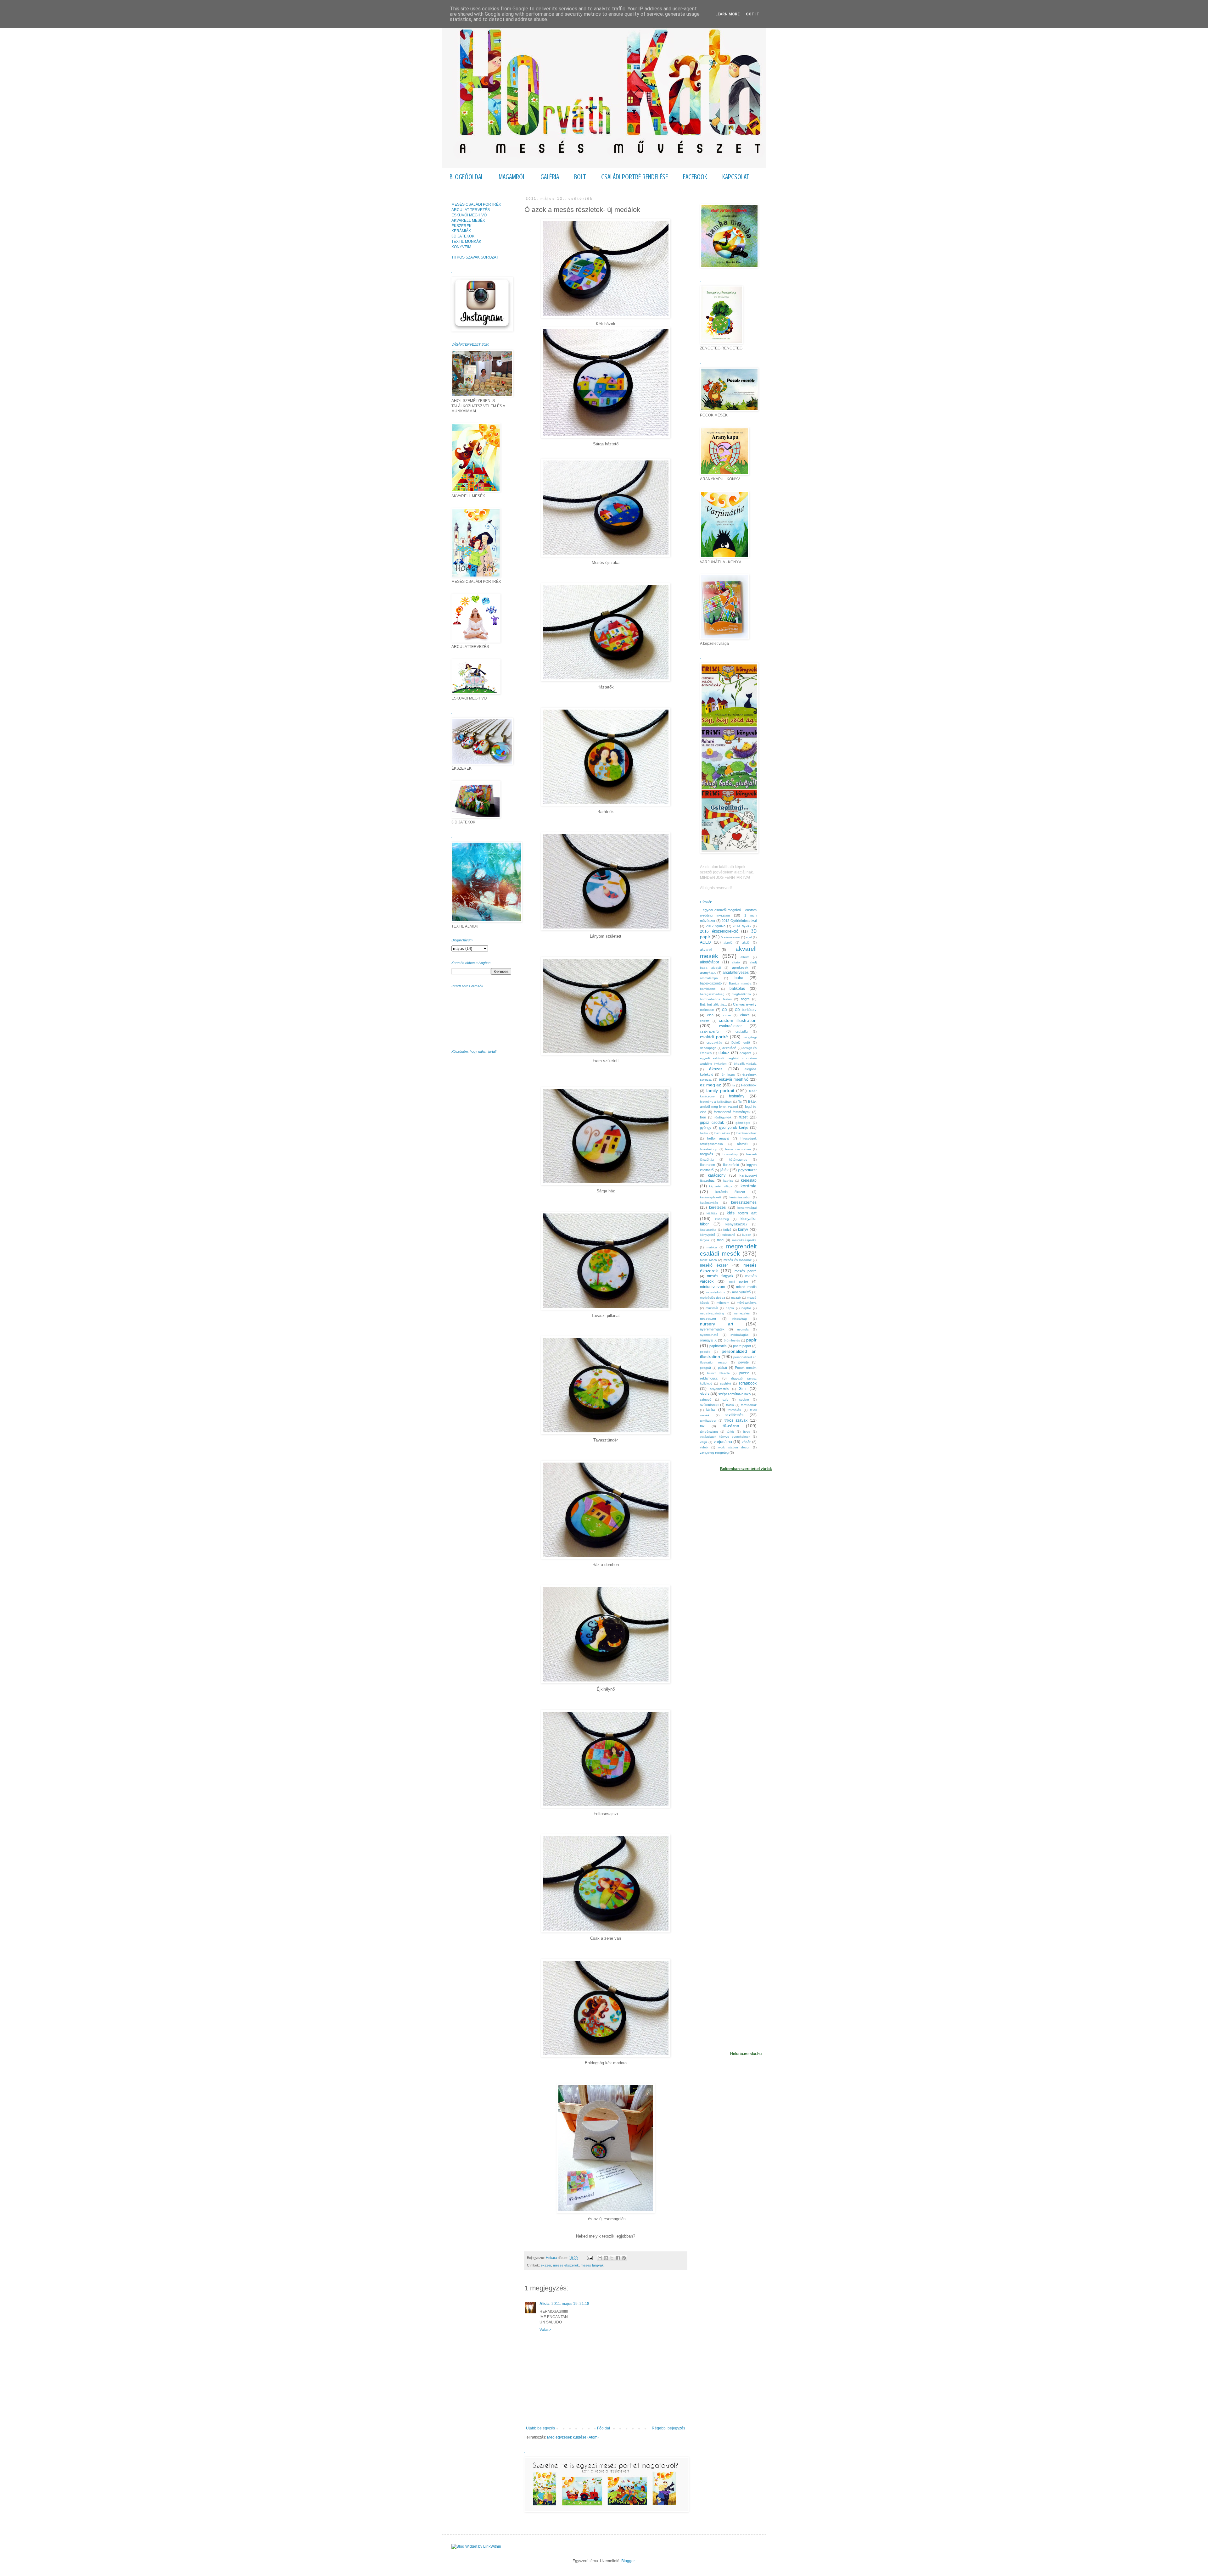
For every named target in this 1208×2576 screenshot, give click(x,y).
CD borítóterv (746, 1010)
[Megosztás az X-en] (612, 2258)
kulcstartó (729, 1235)
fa (734, 1085)
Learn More (727, 14)
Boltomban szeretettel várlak (746, 1469)
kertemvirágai (747, 1208)
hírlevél (742, 1144)
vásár (746, 1442)
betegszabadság (712, 994)
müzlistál (712, 1308)
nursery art (717, 1324)
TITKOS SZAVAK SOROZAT (475, 257)
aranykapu (708, 973)
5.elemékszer (731, 937)
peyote (744, 1362)
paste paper (742, 1346)
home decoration (738, 1149)
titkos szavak (736, 1420)
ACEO (705, 942)
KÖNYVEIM (461, 247)
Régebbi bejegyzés (668, 2428)
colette (705, 1021)
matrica (712, 1247)
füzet (743, 1117)
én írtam (728, 1075)
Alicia (545, 2304)
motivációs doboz (713, 1298)
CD (724, 1010)
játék (724, 1170)
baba (739, 978)
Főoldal (604, 2428)
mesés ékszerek (566, 2265)
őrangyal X (708, 1340)
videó (704, 1447)
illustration (707, 1165)
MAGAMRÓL (512, 177)
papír (751, 1340)
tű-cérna (731, 1426)
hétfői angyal (718, 1138)
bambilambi (708, 989)
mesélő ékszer (714, 1265)
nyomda (743, 1329)
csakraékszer (730, 1026)
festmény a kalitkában (716, 1102)
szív (725, 1400)
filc (740, 1101)
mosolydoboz (716, 1292)
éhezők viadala (745, 1064)
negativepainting (712, 1313)
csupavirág (714, 1043)
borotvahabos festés (716, 999)
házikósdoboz (747, 1133)
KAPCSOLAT (736, 177)
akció (746, 942)
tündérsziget (709, 1432)
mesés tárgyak (592, 2265)
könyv (743, 1229)
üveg (747, 1432)
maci (721, 1240)
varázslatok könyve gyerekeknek (725, 1437)
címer (727, 1015)
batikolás (737, 989)
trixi (703, 1426)
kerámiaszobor (740, 1197)
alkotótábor (710, 962)
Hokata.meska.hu (746, 2054)
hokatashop (709, 1149)
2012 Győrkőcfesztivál (739, 921)
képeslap (749, 1180)
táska (711, 1410)
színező (706, 1400)
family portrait (720, 1090)
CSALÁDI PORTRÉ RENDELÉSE (635, 177)
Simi (743, 1389)
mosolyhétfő (741, 1292)
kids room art (742, 1213)
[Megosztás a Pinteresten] (624, 2258)
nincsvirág (740, 1319)
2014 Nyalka (742, 926)
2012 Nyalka (716, 926)
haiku (704, 1133)
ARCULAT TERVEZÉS (471, 210)
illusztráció (731, 1165)
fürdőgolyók (723, 1117)
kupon (747, 1235)
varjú (703, 1442)
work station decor (734, 1447)
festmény (737, 1096)
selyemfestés (719, 1389)
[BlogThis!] (606, 2258)
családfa (742, 1032)
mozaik (736, 1298)
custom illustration (738, 1020)
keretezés (717, 1207)
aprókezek (740, 967)
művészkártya (747, 1303)
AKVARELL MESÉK (468, 220)
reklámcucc (709, 1378)
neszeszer (708, 1319)
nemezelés (742, 1313)
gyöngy (706, 1128)
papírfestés (718, 1346)
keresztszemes (744, 1202)
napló (730, 1308)
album (745, 957)
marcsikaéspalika (744, 1240)
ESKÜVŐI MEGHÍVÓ (469, 215)
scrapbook (748, 1383)
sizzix (705, 1394)
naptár (746, 1308)
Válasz (545, 2330)
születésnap (709, 1405)
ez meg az (710, 1085)
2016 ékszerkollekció (719, 931)
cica (710, 1015)
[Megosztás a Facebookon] (618, 2258)
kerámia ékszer (730, 1192)
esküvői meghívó (734, 1079)
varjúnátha (723, 1442)
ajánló (728, 942)
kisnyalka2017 (736, 1224)
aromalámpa (709, 978)
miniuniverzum (713, 1287)
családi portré (714, 1037)
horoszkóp (730, 1154)
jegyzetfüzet (747, 1170)
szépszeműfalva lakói (735, 1394)
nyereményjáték (712, 1329)
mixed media (746, 1287)
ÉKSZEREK (461, 226)
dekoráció (729, 1048)
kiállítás (712, 1213)
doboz (724, 1053)
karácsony (717, 1175)
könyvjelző (707, 1235)
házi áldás (722, 1133)
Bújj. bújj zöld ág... (713, 1004)
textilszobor (708, 1421)
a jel (749, 937)
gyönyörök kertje (734, 1128)
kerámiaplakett (710, 1197)
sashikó (726, 1383)
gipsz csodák (712, 1123)
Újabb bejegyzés (540, 2428)
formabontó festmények (732, 1112)
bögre (745, 999)
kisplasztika (708, 1230)
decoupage (708, 1048)
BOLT (580, 177)
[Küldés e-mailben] (600, 2258)
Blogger (628, 2561)
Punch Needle (719, 1373)
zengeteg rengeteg (714, 1452)
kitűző (727, 1230)
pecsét (705, 1352)
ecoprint (745, 1053)
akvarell (706, 950)
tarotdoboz (749, 1405)
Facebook (749, 1085)
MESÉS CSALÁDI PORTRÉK (476, 204)
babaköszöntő (711, 983)
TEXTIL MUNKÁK (466, 242)
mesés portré (746, 1271)
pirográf (705, 1368)
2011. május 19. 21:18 (570, 2304)
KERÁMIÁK (461, 231)
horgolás (707, 1154)
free (703, 1117)
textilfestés (734, 1415)
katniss (728, 1181)
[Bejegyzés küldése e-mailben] (590, 2258)
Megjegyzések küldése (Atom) (573, 2437)
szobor (744, 1400)
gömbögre (743, 1123)
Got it (753, 14)
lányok (705, 1240)
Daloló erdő (741, 1043)
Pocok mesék (746, 1368)
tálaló (730, 1405)
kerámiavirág (709, 1203)
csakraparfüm (711, 1031)
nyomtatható (709, 1335)
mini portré (738, 1281)
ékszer (546, 2265)
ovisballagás (739, 1335)
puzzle (744, 1373)
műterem (723, 1303)
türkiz (730, 1432)
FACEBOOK (695, 177)
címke (745, 1015)
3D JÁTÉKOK (463, 236)
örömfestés (732, 1340)
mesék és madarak (738, 1260)
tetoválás (734, 1410)
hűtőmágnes (738, 1160)
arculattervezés (736, 973)
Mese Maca (708, 1260)
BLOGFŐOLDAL (467, 177)
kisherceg (722, 1219)
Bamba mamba (740, 983)
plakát (722, 1368)
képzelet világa (721, 1186)
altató (736, 962)
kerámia (749, 1186)
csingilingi (750, 1037)
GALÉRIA (550, 177)
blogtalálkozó (741, 994)
